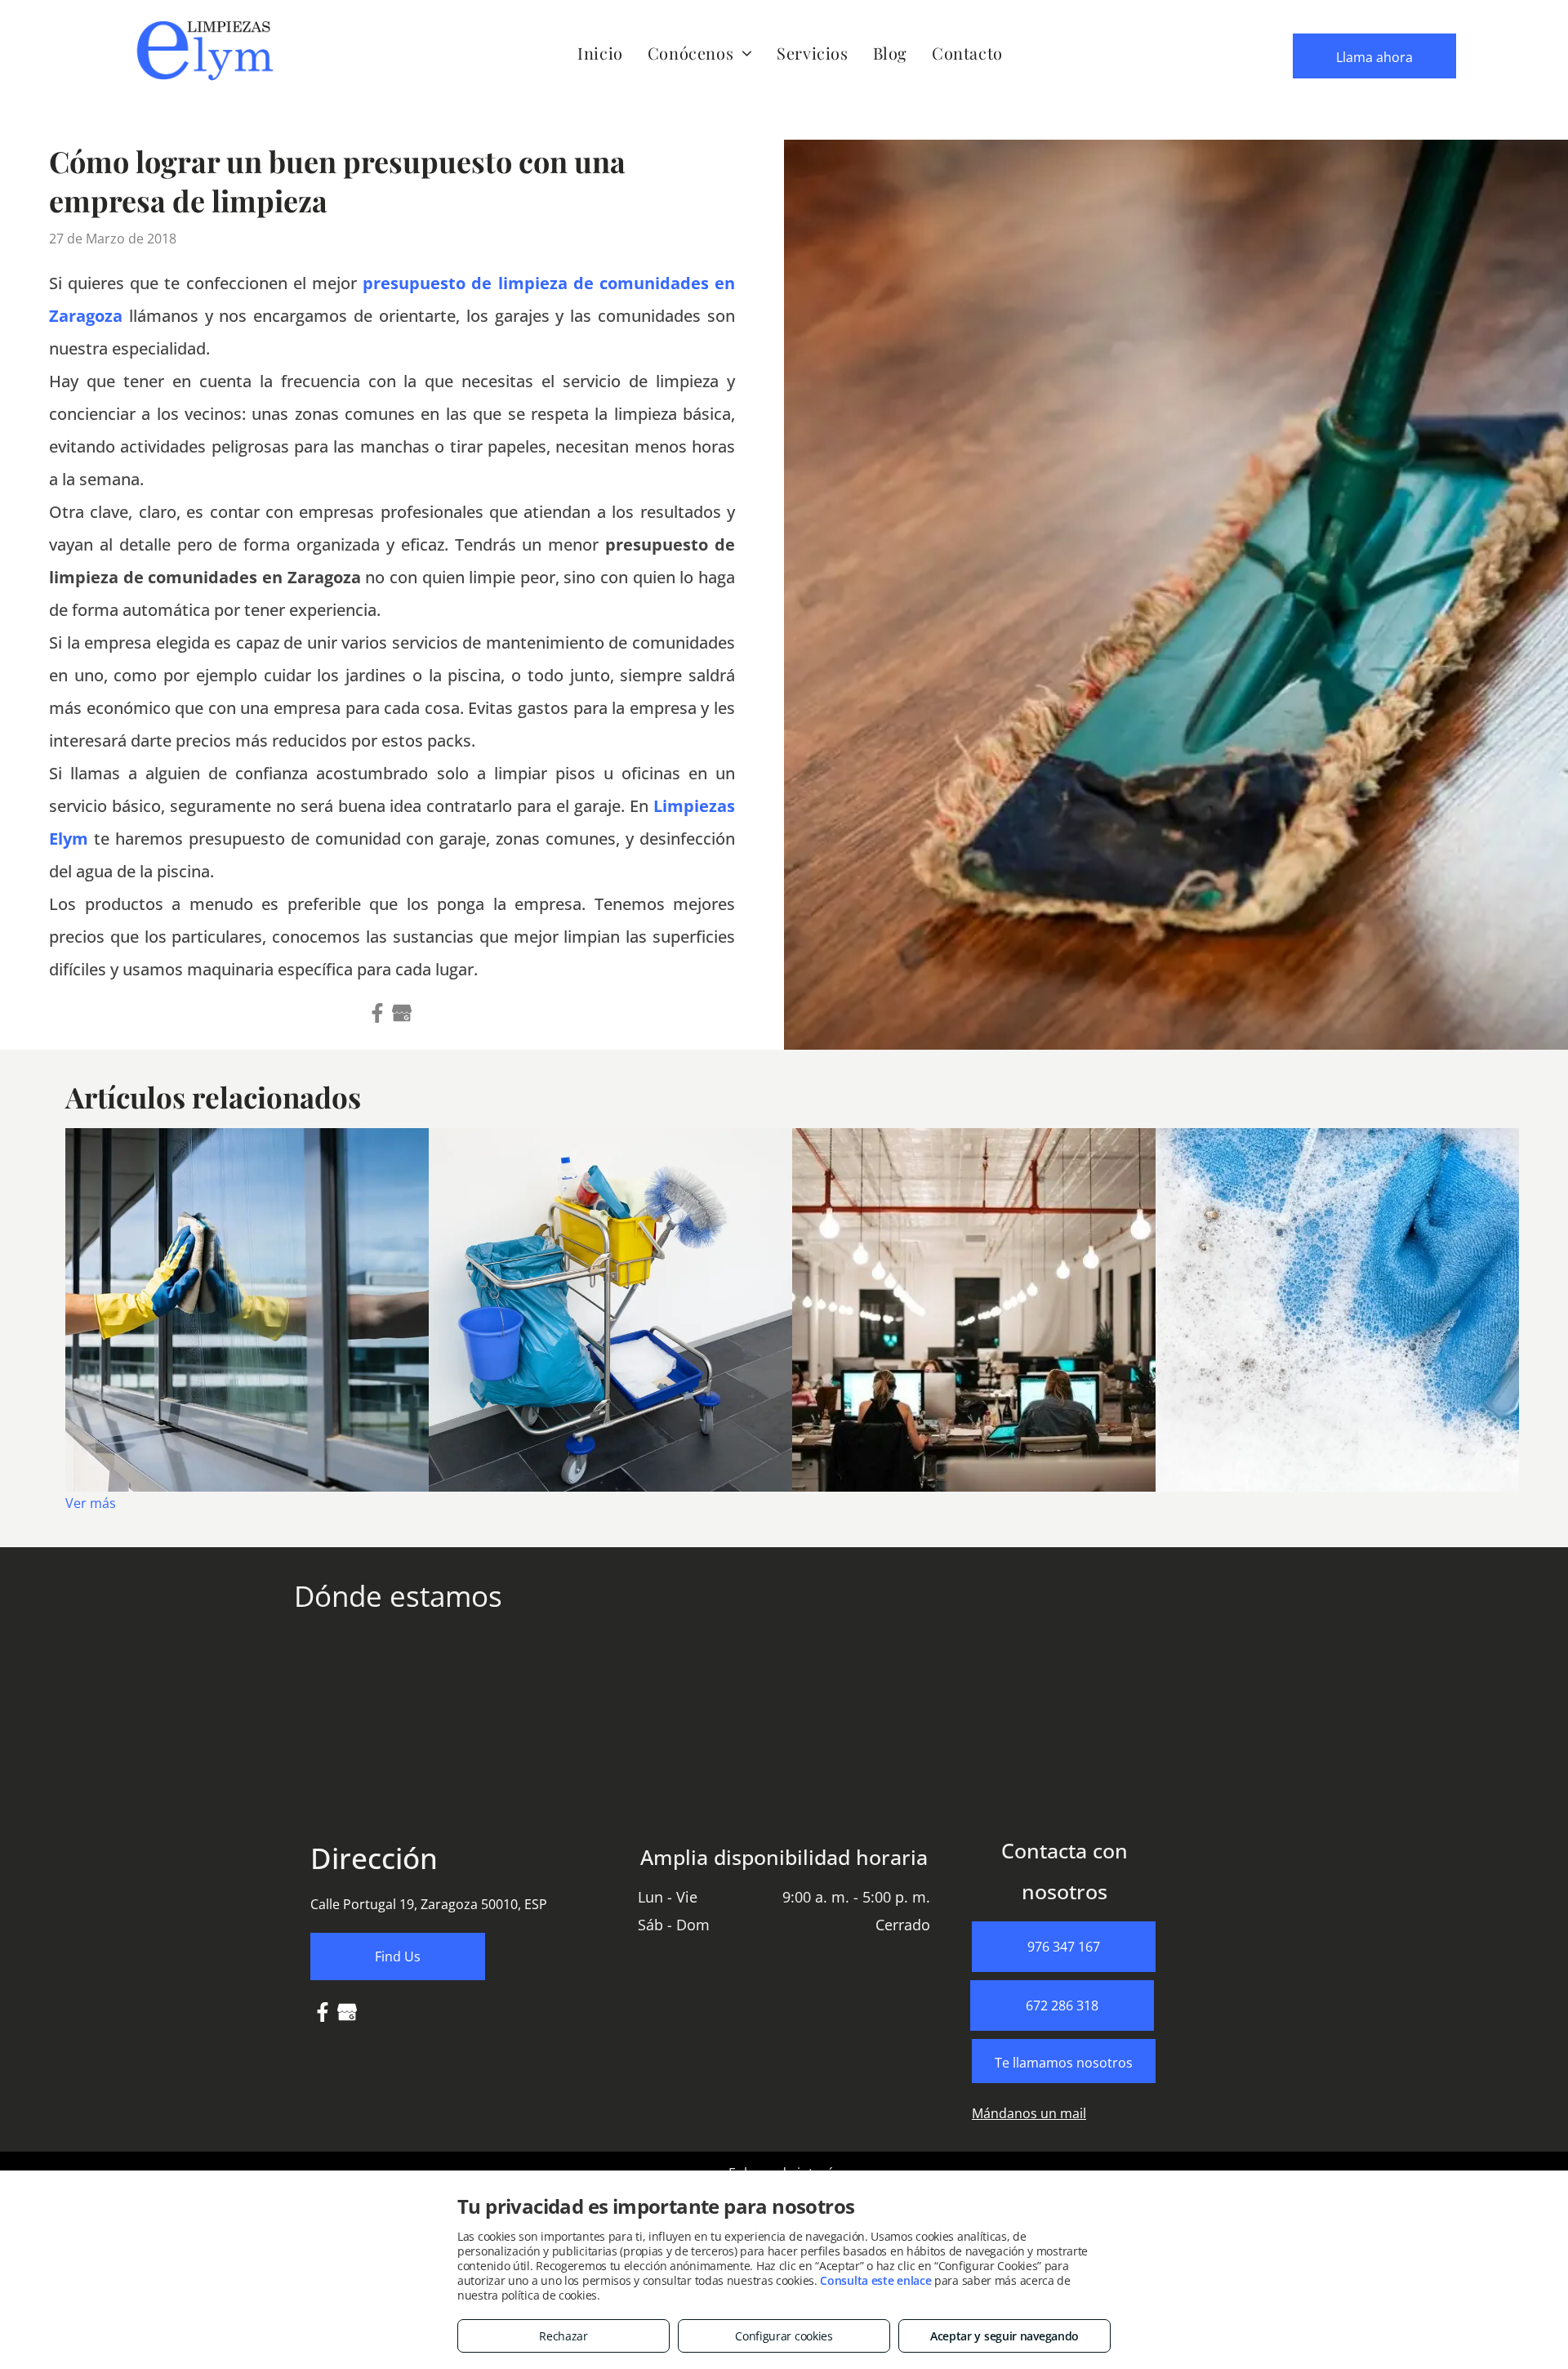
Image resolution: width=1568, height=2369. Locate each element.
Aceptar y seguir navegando (1004, 2336)
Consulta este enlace (875, 2280)
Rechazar (563, 2336)
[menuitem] (600, 53)
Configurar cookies (784, 2336)
